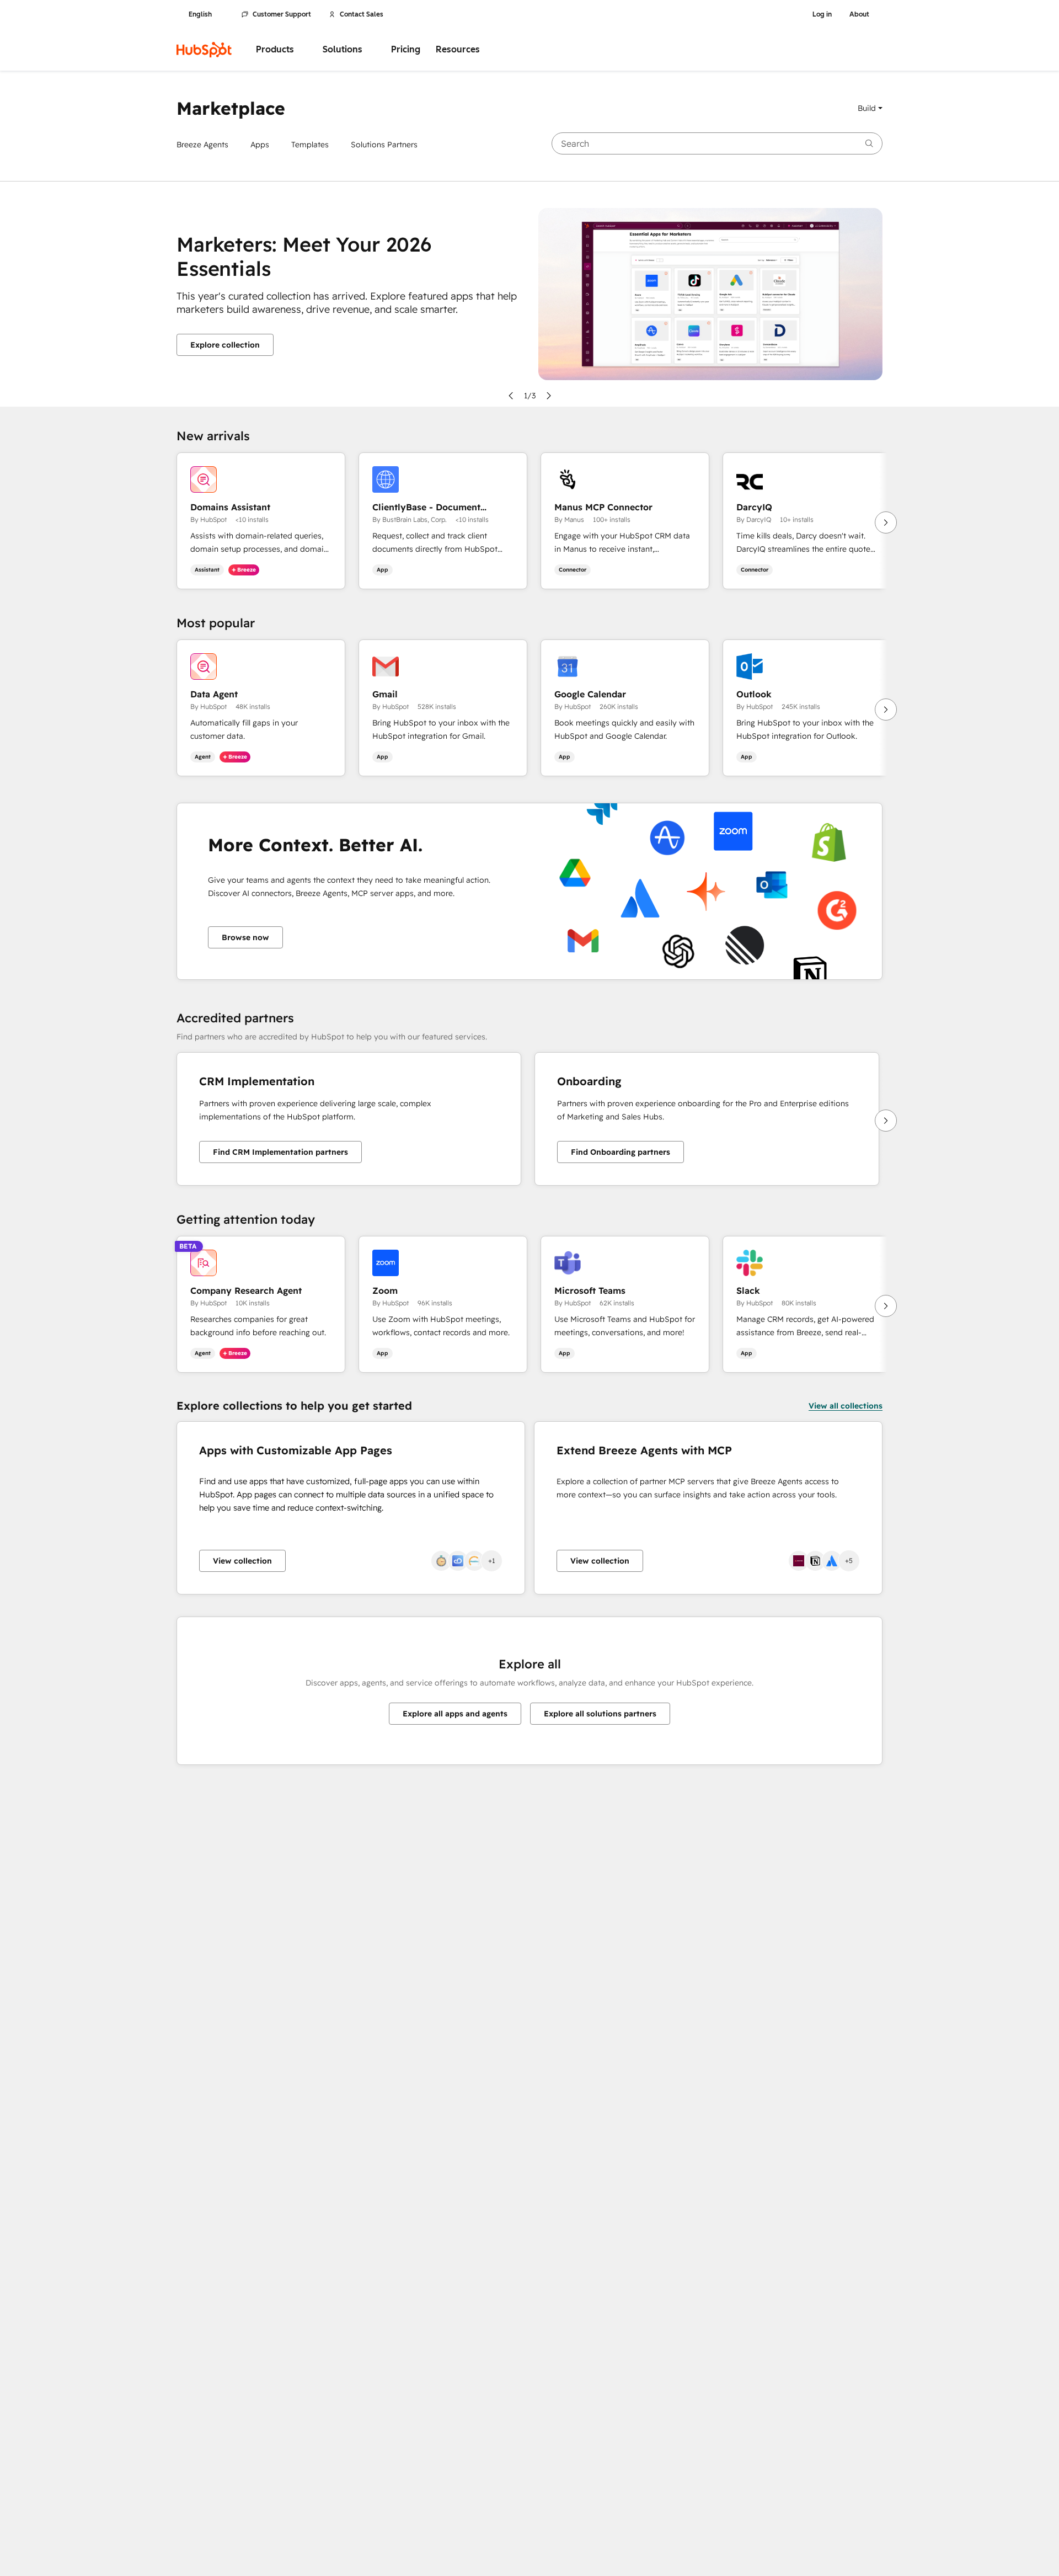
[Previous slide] (511, 396)
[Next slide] (549, 396)
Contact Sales (362, 14)
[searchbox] (717, 143)
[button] (870, 108)
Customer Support (282, 14)
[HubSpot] (204, 50)
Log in (822, 14)
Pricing (406, 49)
